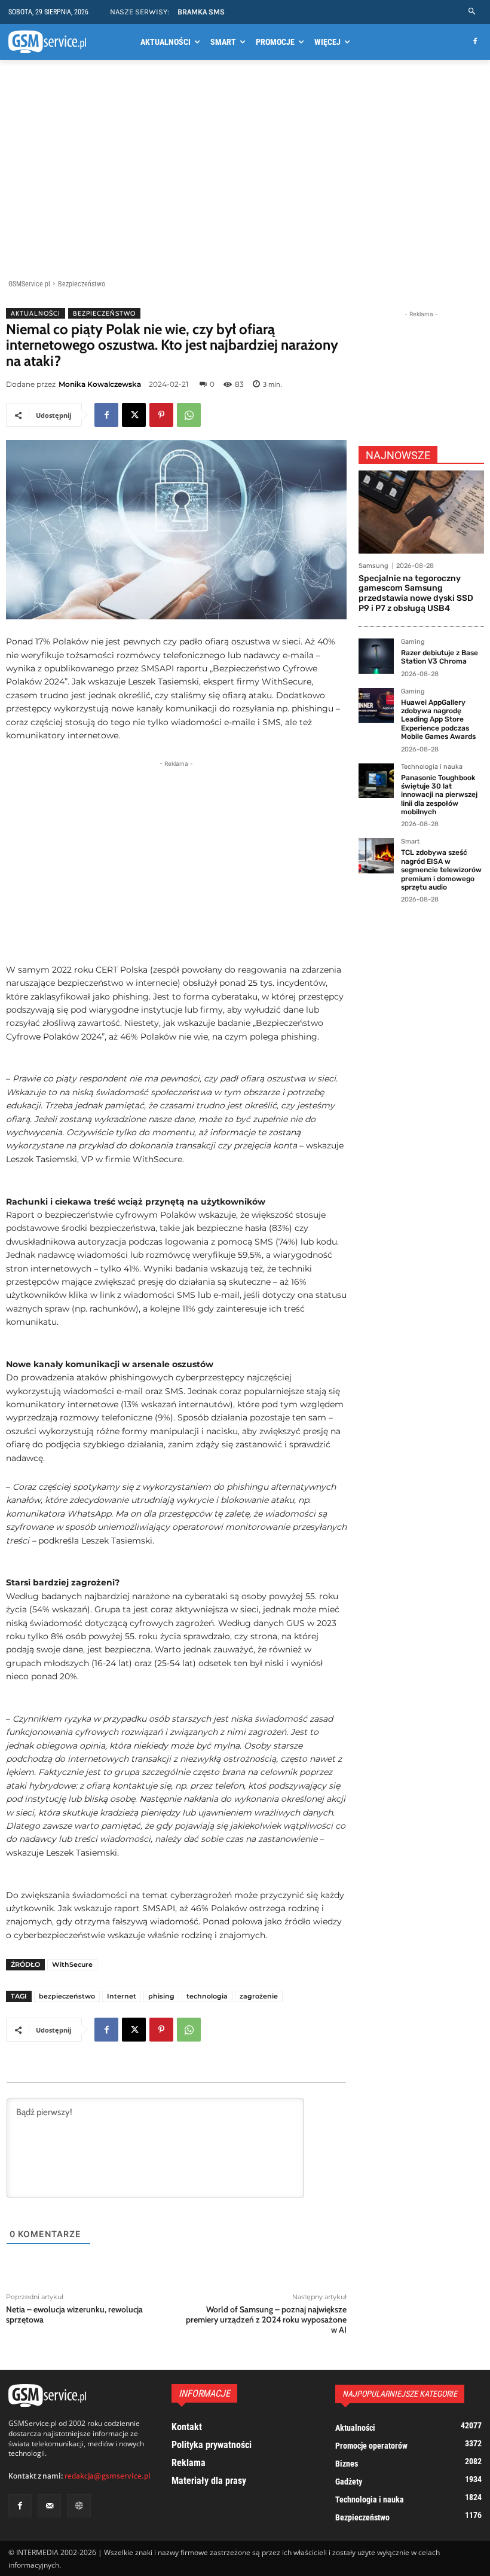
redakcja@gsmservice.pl (108, 2476)
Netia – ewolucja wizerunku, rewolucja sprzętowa (74, 2314)
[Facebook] (475, 42)
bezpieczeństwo (67, 1996)
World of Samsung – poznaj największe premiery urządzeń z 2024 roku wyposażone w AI (266, 2320)
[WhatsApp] (189, 415)
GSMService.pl (29, 284)
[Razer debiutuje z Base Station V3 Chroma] (376, 656)
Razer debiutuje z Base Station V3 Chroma (440, 657)
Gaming (413, 642)
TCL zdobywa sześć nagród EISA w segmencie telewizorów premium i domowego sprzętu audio (441, 870)
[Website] (79, 2506)
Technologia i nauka (432, 767)
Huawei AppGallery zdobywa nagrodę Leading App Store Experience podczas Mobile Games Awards (438, 720)
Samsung (373, 566)
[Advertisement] (245, 172)
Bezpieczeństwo (82, 284)
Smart (410, 842)
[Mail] (49, 2506)
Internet (122, 1996)
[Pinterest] (161, 415)
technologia (207, 1996)
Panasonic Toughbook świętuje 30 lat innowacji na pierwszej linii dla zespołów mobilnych (439, 795)
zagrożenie (259, 1996)
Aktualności (36, 313)
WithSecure (72, 1964)
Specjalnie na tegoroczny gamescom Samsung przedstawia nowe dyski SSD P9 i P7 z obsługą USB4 (416, 593)
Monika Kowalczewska (100, 384)
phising (161, 1996)
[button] (472, 12)
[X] (134, 415)
